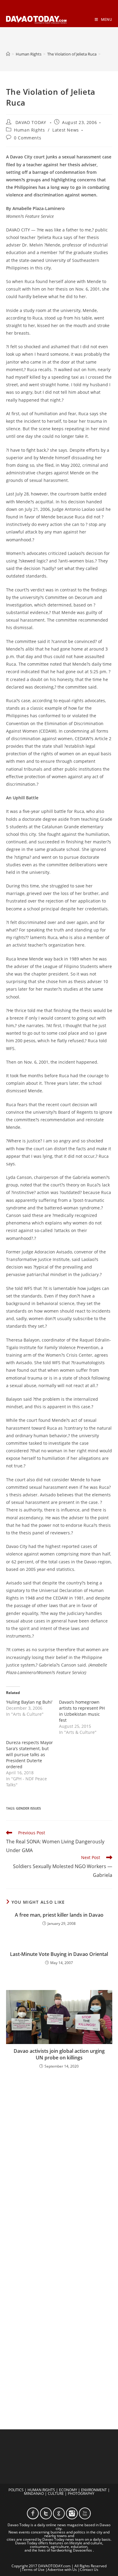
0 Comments (28, 138)
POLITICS (16, 2490)
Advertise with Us (62, 2570)
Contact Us (89, 2570)
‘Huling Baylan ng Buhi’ (29, 1702)
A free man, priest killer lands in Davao (59, 1915)
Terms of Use (33, 2570)
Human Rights (29, 130)
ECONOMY (68, 2490)
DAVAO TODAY (31, 122)
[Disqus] (59, 2153)
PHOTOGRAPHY (81, 2493)
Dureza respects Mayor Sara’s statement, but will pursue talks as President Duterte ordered (29, 1754)
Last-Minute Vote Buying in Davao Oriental (59, 1954)
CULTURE (56, 2493)
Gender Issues (28, 1808)
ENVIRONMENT (94, 2490)
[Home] (8, 54)
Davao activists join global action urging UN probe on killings (59, 2054)
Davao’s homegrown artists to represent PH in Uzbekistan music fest (82, 1711)
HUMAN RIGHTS (41, 2490)
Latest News (66, 130)
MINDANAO (34, 2493)
